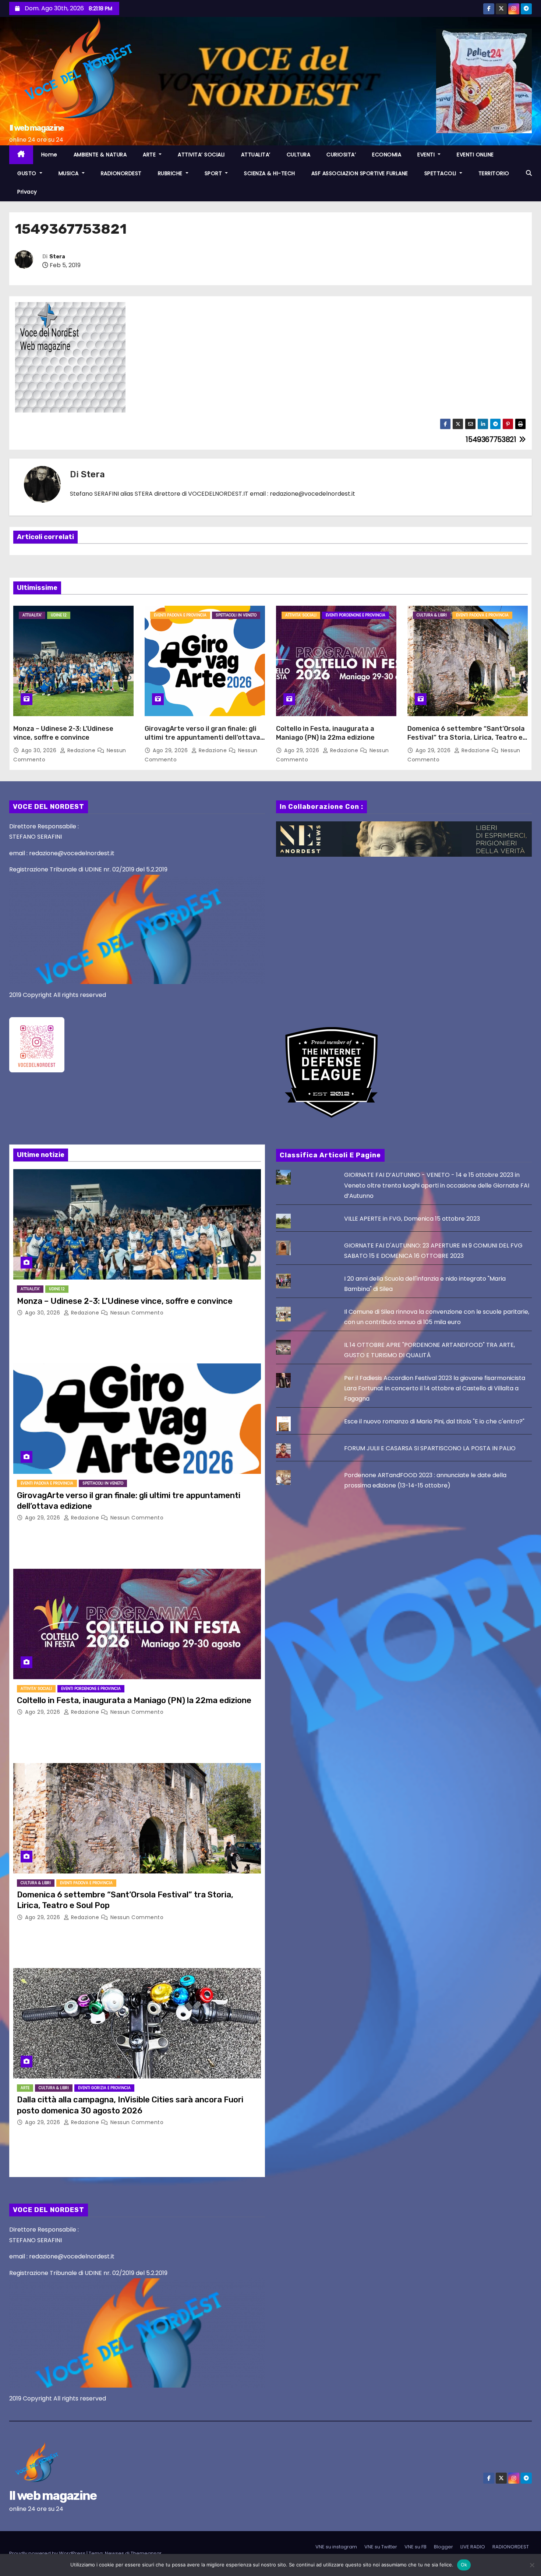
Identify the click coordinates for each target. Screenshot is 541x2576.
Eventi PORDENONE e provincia (356, 615)
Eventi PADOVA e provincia (180, 615)
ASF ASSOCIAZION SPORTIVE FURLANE (360, 173)
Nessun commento (137, 1313)
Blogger (443, 2547)
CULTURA (299, 155)
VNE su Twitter (381, 2547)
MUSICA (70, 173)
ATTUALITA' (32, 615)
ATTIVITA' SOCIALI (301, 615)
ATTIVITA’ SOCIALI (201, 155)
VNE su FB (416, 2547)
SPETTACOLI (441, 173)
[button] (529, 173)
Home (49, 155)
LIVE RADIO (473, 2547)
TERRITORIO (494, 173)
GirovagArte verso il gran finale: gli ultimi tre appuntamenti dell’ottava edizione (202, 737)
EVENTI (427, 155)
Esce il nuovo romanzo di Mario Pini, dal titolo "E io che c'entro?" (434, 1421)
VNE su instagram (336, 2547)
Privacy (27, 192)
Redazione (81, 750)
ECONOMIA (387, 155)
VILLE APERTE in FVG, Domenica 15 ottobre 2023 (412, 1219)
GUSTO (28, 173)
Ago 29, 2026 (171, 750)
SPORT (214, 173)
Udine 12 (59, 615)
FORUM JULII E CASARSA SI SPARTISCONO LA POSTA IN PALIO (430, 1448)
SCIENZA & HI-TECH (270, 173)
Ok (464, 2565)
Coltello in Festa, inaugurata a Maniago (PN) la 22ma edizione (325, 733)
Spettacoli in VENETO (236, 615)
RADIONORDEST (121, 173)
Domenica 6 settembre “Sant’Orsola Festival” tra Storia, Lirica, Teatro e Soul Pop (466, 737)
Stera (57, 257)
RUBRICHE (171, 173)
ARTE (150, 155)
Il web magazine (37, 128)
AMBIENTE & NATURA (100, 155)
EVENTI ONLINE (475, 155)
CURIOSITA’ (341, 155)
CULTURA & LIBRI (432, 615)
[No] (532, 2565)
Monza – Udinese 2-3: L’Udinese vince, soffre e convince (63, 733)
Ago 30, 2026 (40, 750)
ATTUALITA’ (256, 155)
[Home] (21, 155)
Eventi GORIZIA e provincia (104, 2088)
